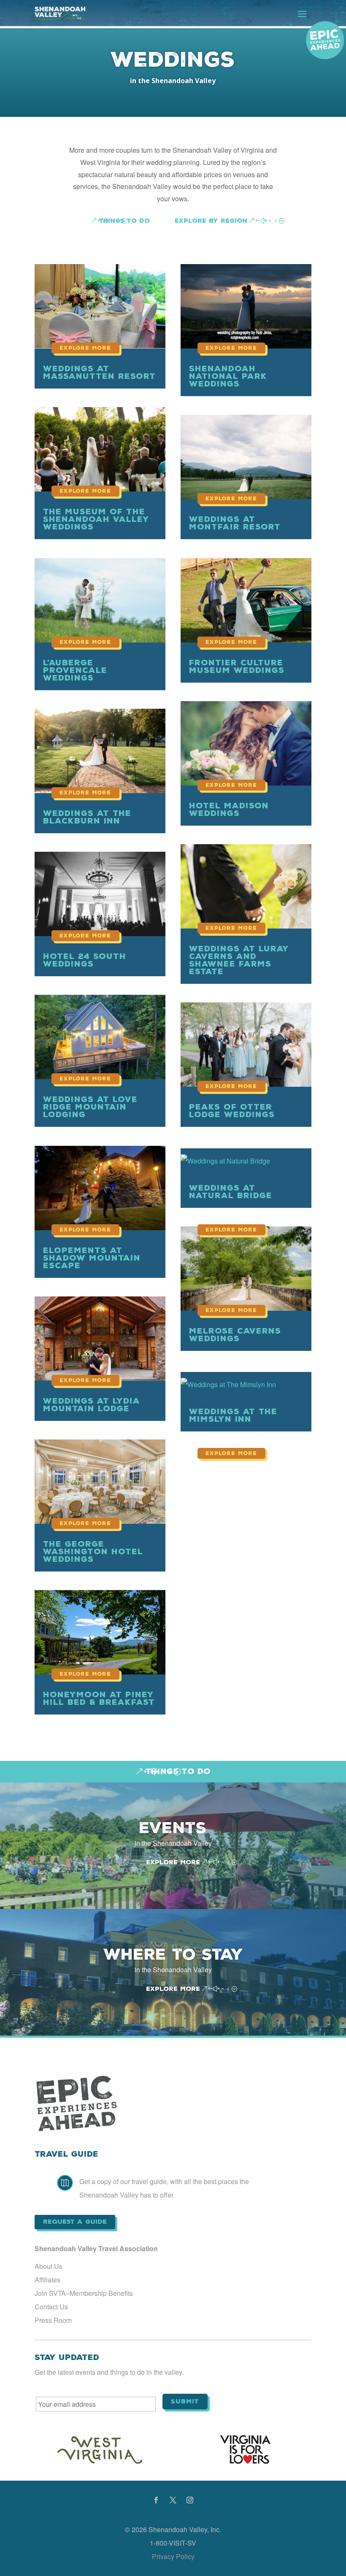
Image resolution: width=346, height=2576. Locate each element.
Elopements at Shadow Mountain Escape (92, 1258)
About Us (49, 2266)
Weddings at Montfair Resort (235, 523)
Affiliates (47, 2280)
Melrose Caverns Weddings (235, 1335)
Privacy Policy (173, 2556)
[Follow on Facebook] (156, 2500)
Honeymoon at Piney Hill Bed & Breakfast (99, 1698)
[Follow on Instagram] (190, 2500)
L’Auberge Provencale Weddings (75, 670)
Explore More (173, 1862)
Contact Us (51, 2307)
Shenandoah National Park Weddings (228, 376)
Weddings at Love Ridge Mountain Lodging (90, 1107)
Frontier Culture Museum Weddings (237, 666)
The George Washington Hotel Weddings (93, 1551)
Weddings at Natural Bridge (231, 1192)
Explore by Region (211, 221)
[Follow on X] (173, 2500)
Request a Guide (75, 2222)
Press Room (53, 2320)
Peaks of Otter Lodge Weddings (232, 1111)
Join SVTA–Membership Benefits (84, 2293)
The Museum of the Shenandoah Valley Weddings (96, 519)
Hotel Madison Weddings (229, 809)
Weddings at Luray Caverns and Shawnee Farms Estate (239, 960)
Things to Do (124, 221)
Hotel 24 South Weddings (85, 960)
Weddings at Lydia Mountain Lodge (92, 1405)
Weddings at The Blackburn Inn (87, 817)
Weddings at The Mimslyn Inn (233, 1415)
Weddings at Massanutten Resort (99, 372)
